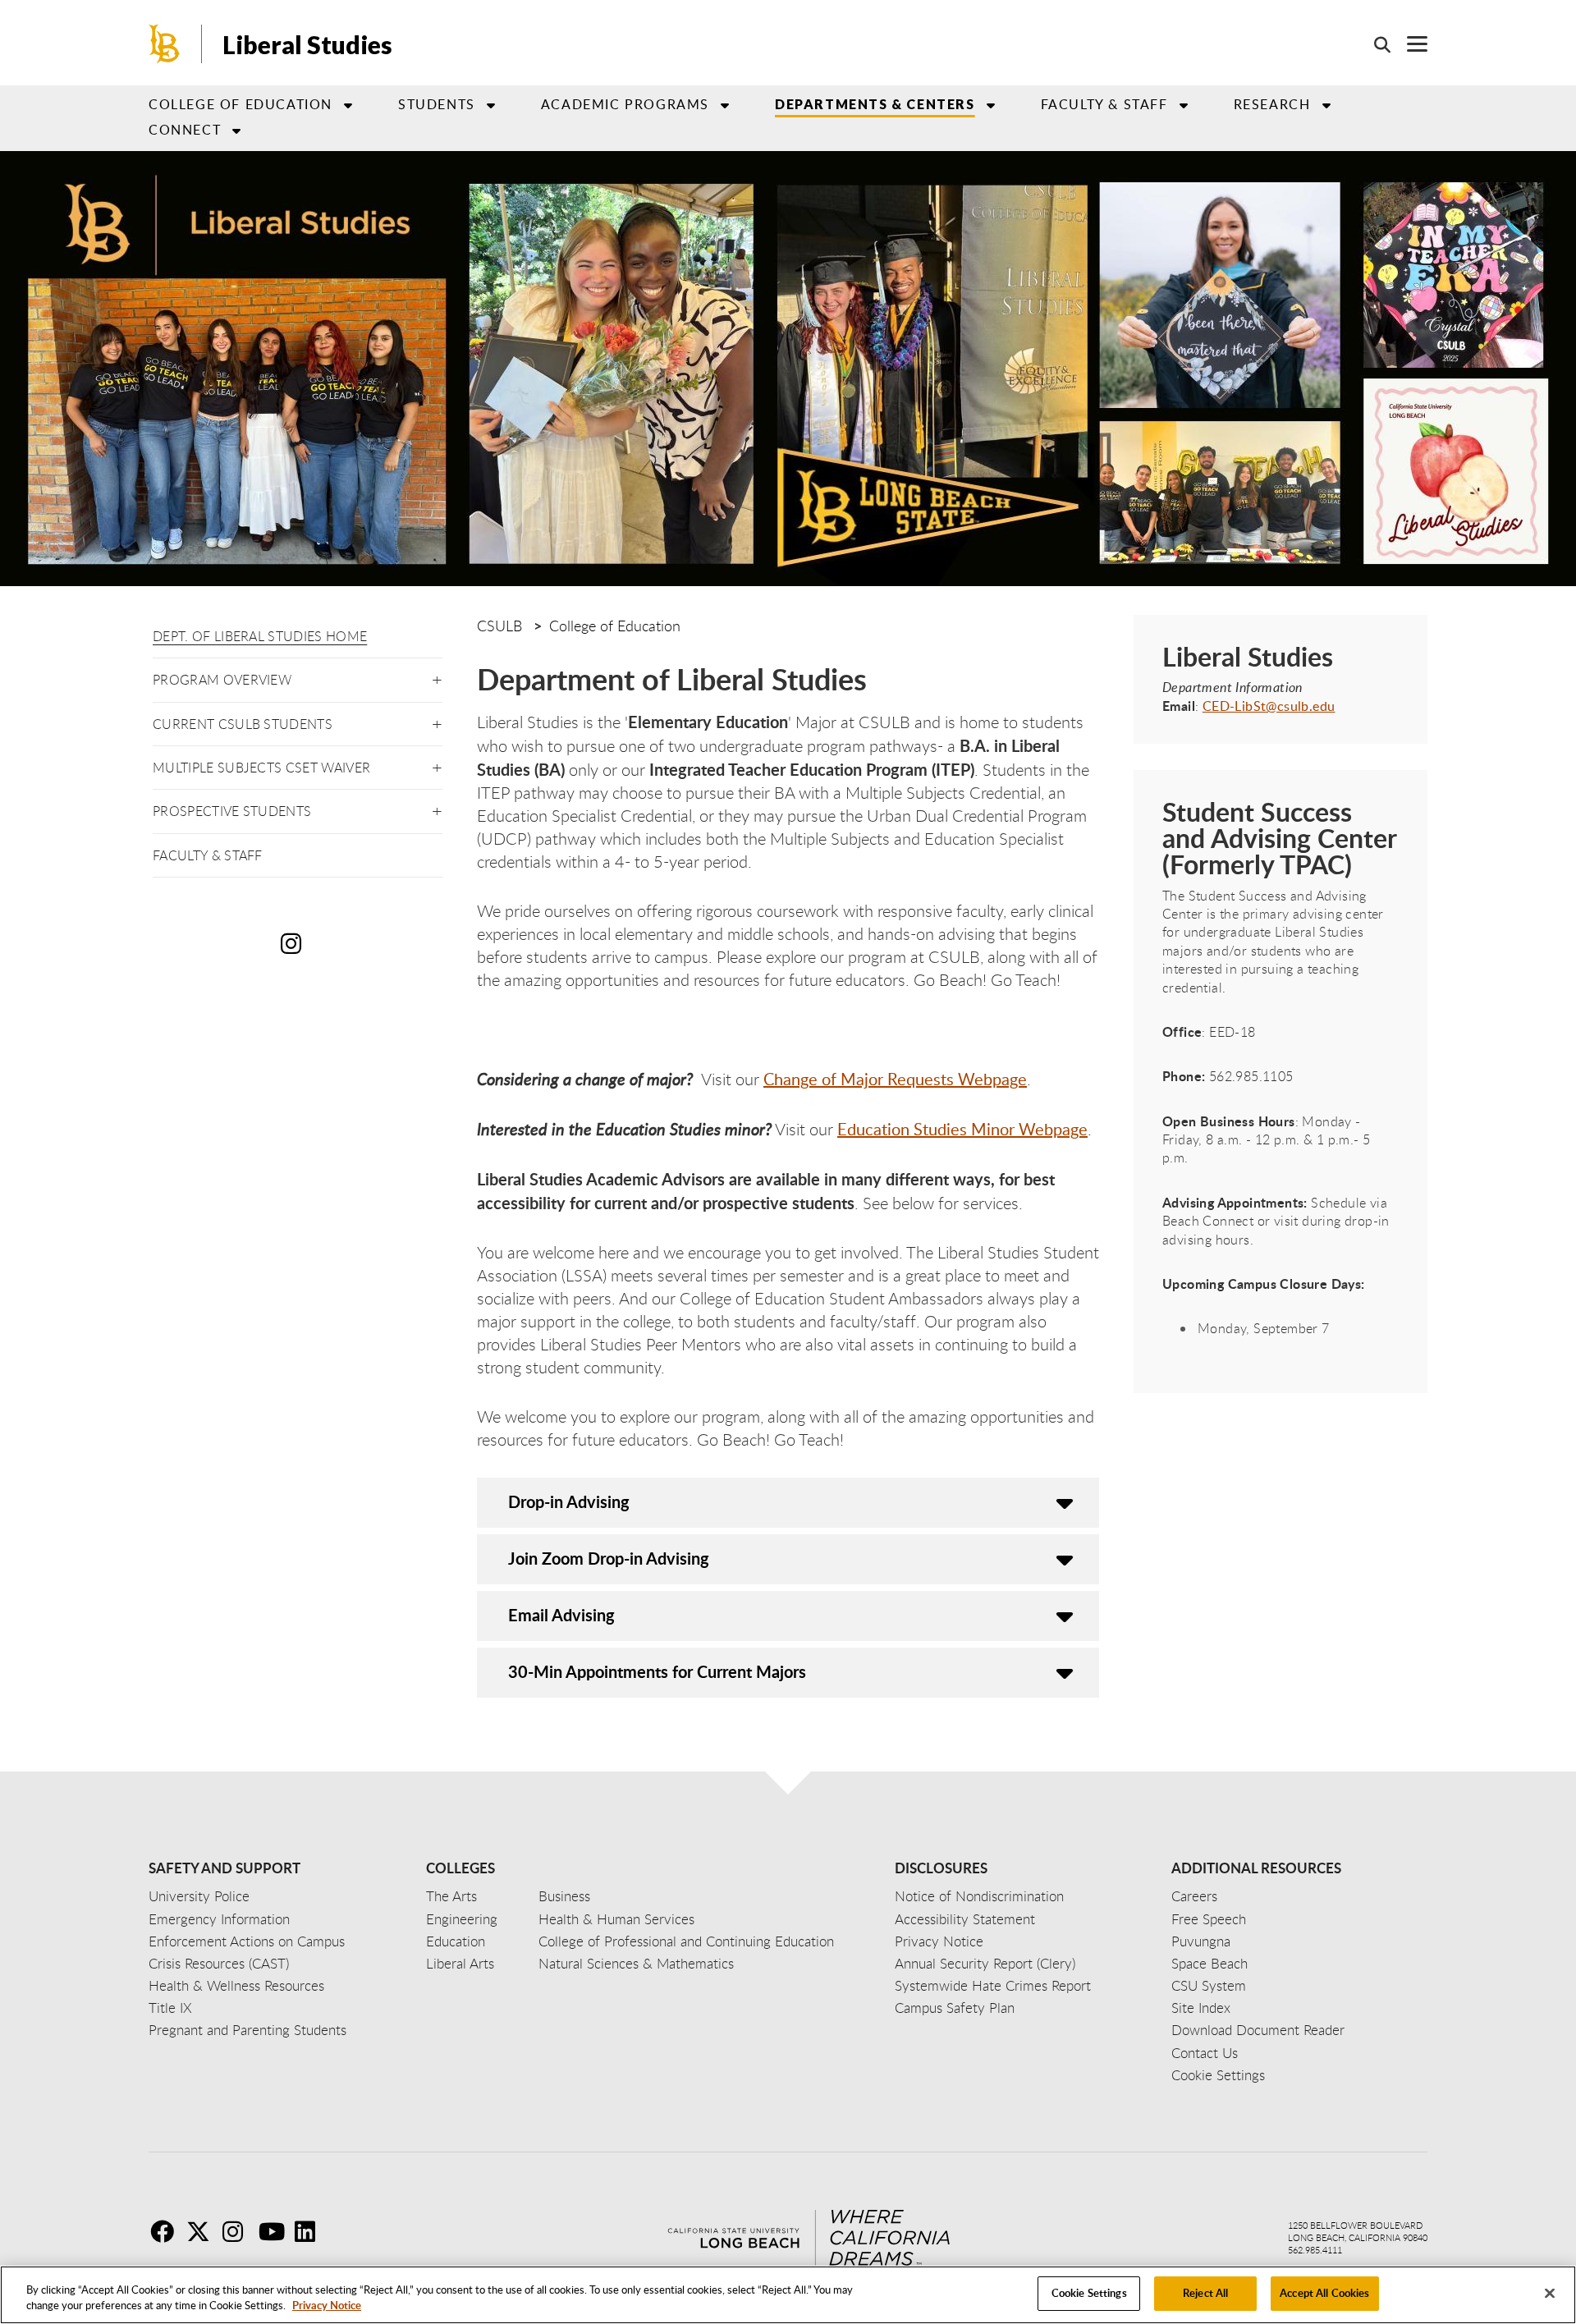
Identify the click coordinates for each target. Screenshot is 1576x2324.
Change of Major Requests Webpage (895, 1079)
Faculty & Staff (208, 855)
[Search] (1374, 44)
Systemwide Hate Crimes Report (993, 1985)
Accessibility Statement (965, 1919)
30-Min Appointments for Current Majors (657, 1671)
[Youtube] (275, 2231)
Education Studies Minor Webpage (962, 1129)
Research (1272, 104)
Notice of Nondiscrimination (979, 1896)
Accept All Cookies (1324, 2293)
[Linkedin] (311, 2231)
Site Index (1201, 2008)
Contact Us (1205, 2053)
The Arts (451, 1896)
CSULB (499, 626)
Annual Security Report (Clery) (985, 1963)
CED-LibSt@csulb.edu (1269, 706)
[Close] (1550, 2293)
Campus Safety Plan (955, 2008)
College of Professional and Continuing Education (686, 1941)
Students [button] (437, 104)
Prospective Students (232, 811)
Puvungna (1201, 1941)
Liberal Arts (460, 1963)
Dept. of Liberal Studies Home (260, 636)
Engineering (462, 1919)
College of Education (241, 104)
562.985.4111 (1315, 2250)
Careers (1194, 1896)
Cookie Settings (1089, 2293)
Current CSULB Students (243, 724)
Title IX (170, 2008)
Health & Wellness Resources (236, 1985)
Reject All (1205, 2293)
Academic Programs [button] (625, 104)
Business (564, 1896)
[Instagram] (239, 2231)
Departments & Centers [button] (875, 104)
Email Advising (561, 1615)
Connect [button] (185, 130)
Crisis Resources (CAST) (219, 1963)
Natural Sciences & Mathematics (636, 1963)
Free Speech (1209, 1919)
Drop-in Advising (569, 1501)
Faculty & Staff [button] (1104, 104)
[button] (437, 677)
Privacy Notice (327, 2306)
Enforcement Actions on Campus (247, 1941)
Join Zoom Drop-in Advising (609, 1558)
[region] (788, 2295)
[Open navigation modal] (1409, 44)
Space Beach (1209, 1963)
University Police (199, 1896)
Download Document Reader (1258, 2030)
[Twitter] (203, 2231)
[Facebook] (167, 2231)
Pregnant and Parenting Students (247, 2030)
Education (456, 1941)
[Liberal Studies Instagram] (295, 943)
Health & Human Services (616, 1919)
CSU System (1209, 1985)
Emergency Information (219, 1919)
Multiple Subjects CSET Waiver (261, 768)
